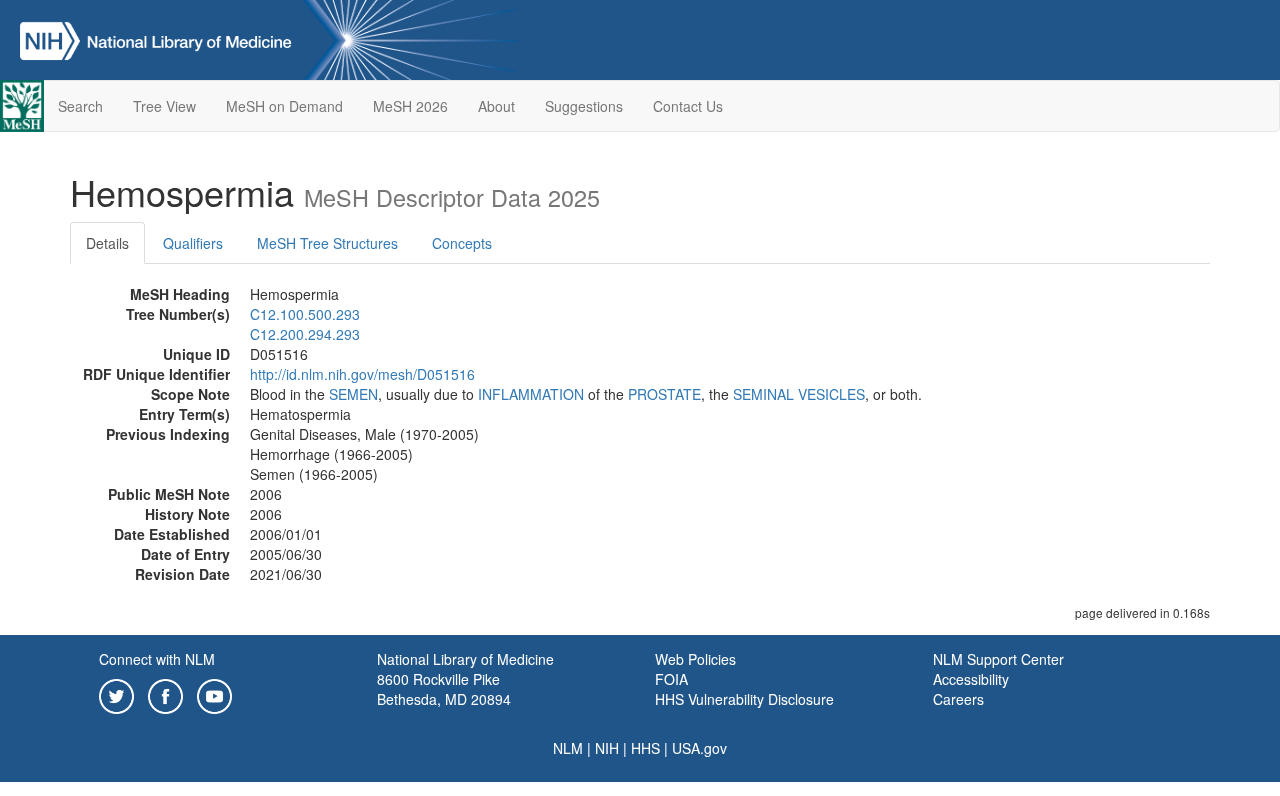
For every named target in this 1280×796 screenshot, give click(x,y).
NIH (607, 748)
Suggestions (584, 106)
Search (80, 106)
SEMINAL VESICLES (799, 394)
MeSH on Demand (284, 106)
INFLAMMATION (531, 394)
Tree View (164, 106)
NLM (568, 748)
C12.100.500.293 (305, 314)
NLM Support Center (998, 659)
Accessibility (971, 679)
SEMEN (353, 394)
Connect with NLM (157, 659)
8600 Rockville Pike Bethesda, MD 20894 (444, 689)
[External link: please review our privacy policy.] (116, 694)
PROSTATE (664, 394)
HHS (645, 748)
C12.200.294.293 (305, 334)
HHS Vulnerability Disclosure (744, 699)
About (496, 106)
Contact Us (688, 106)
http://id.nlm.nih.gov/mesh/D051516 (362, 374)
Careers (958, 699)
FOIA (671, 679)
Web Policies (695, 659)
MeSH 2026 (410, 106)
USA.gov (699, 748)
